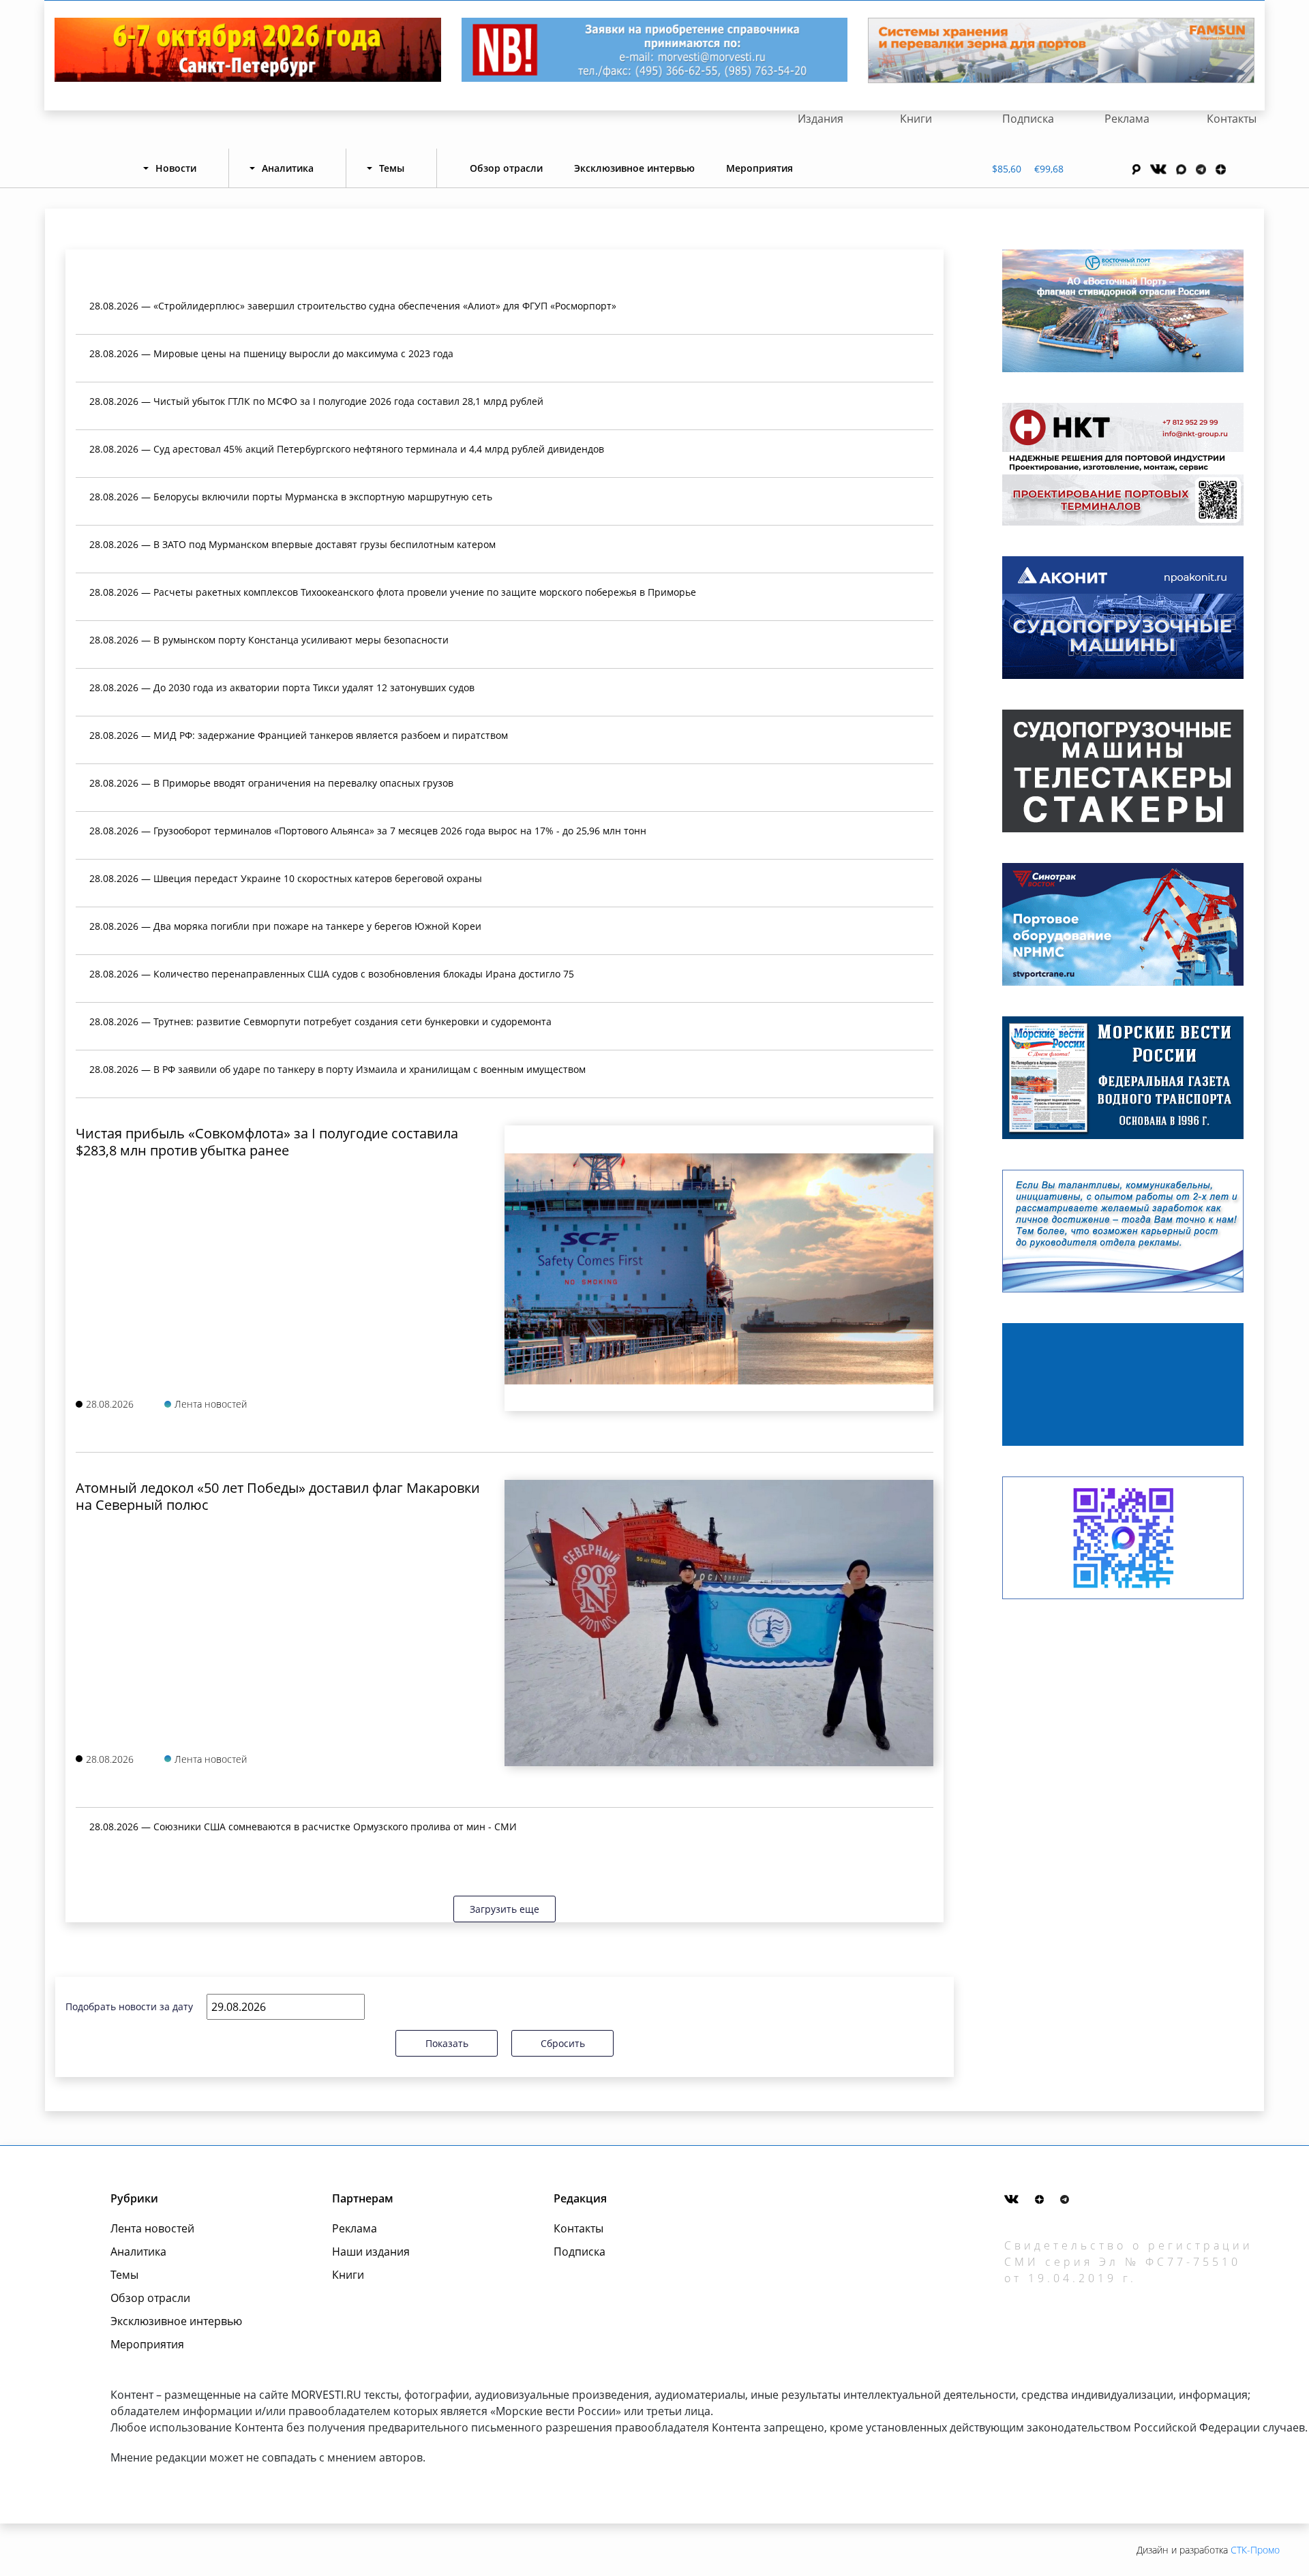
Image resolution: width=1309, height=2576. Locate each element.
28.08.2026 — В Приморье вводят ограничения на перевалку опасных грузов (271, 783)
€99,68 (1049, 169)
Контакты (1232, 119)
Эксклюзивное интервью (634, 168)
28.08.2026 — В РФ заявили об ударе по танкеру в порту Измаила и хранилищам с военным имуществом (337, 1069)
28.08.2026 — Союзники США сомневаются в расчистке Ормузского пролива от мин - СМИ (303, 1827)
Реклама (1127, 119)
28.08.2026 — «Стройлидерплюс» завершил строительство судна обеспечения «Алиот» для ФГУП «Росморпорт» (353, 306)
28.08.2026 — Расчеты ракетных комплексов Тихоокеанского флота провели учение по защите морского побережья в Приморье (393, 592)
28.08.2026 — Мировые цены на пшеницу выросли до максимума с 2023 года (271, 353)
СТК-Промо (1255, 2550)
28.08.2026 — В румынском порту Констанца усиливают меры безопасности (269, 640)
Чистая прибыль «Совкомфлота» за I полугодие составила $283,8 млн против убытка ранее (267, 1142)
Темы (124, 2275)
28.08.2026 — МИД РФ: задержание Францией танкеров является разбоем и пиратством (299, 735)
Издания (821, 119)
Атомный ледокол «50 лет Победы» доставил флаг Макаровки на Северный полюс (278, 1496)
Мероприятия (759, 168)
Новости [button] (176, 168)
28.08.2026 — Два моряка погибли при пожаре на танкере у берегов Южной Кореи (285, 926)
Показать (447, 2043)
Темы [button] (392, 168)
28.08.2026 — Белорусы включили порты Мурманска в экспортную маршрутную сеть (291, 497)
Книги (916, 119)
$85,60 (1007, 169)
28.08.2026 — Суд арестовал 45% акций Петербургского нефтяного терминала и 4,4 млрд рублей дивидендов (347, 449)
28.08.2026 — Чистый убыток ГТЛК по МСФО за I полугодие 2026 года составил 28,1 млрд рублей (316, 401)
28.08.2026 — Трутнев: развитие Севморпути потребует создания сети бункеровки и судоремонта (320, 1021)
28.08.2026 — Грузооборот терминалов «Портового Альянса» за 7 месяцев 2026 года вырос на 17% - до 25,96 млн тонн (368, 831)
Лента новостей (152, 2228)
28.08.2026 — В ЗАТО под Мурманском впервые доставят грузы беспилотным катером (292, 544)
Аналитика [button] (288, 168)
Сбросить (563, 2043)
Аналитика (138, 2252)
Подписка (1028, 119)
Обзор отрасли (506, 168)
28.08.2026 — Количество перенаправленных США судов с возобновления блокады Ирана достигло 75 (332, 974)
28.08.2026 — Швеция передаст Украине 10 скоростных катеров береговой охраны (286, 878)
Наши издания (371, 2252)
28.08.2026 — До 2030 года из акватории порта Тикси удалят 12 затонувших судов (282, 687)
